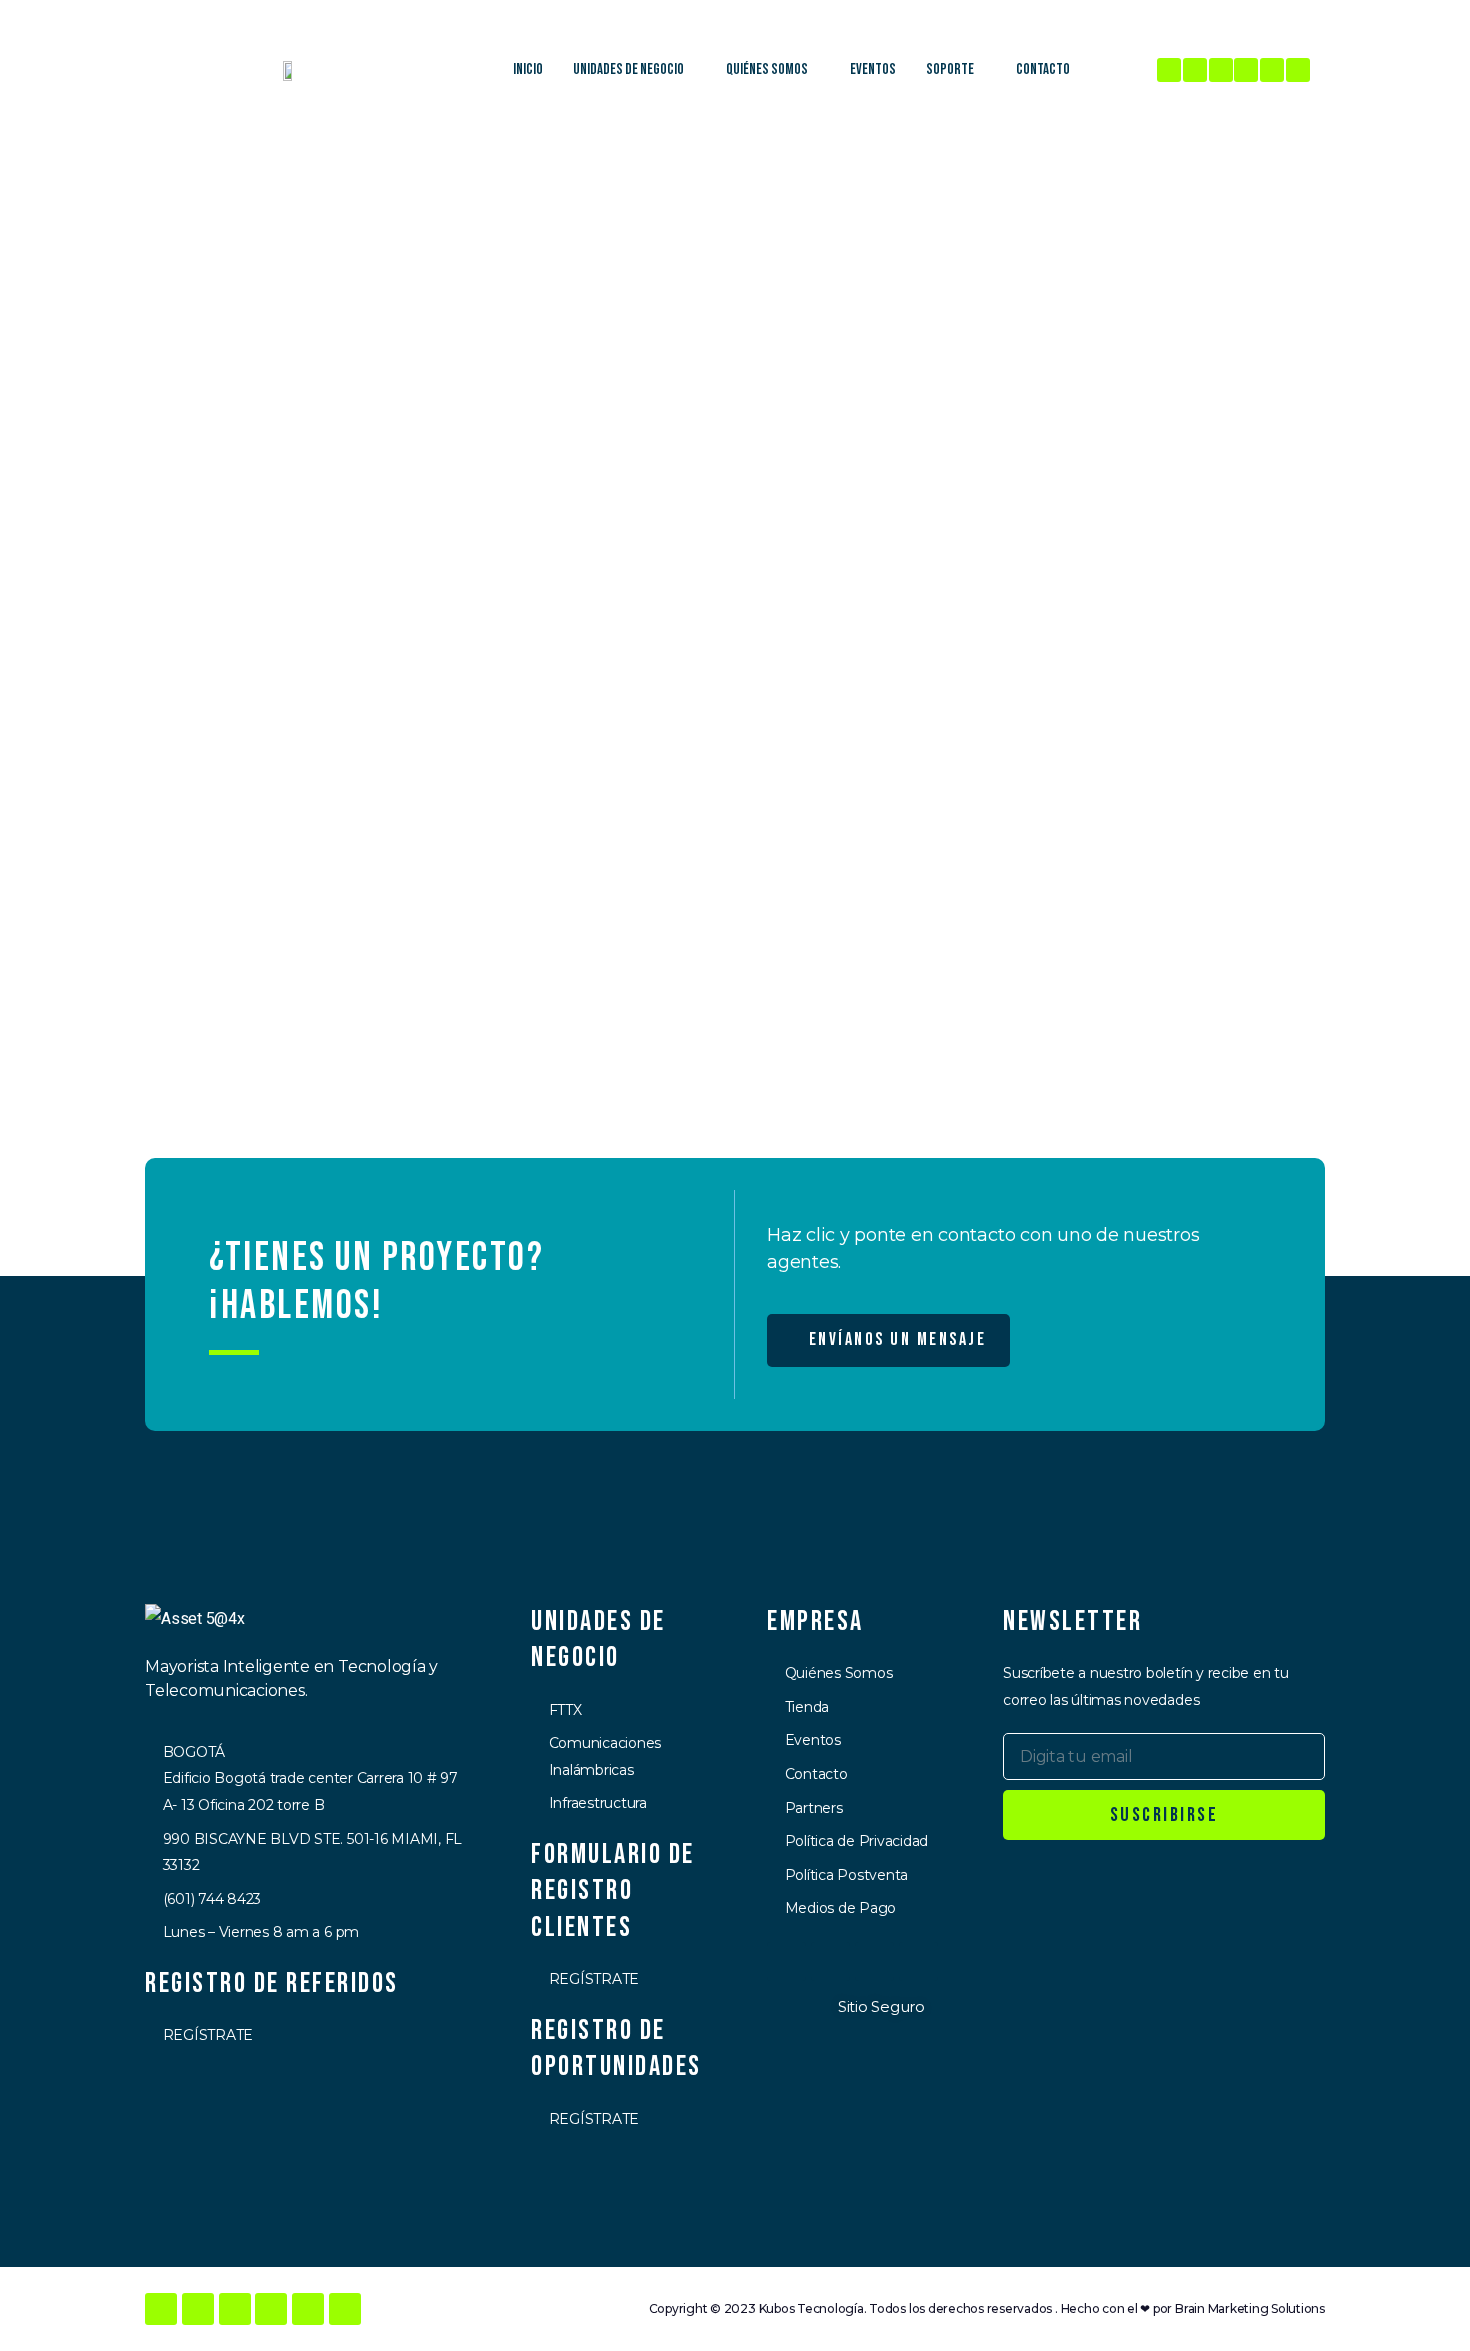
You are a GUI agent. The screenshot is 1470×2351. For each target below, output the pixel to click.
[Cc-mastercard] (830, 1961)
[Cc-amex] (918, 1961)
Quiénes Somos (767, 69)
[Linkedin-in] (1221, 70)
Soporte (950, 69)
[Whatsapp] (1246, 70)
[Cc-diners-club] (874, 1961)
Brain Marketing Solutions (1250, 2308)
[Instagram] (1195, 70)
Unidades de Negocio (628, 69)
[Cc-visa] (786, 1961)
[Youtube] (1272, 70)
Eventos (873, 69)
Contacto (1043, 69)
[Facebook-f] (1169, 70)
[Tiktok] (1298, 70)
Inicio (528, 69)
